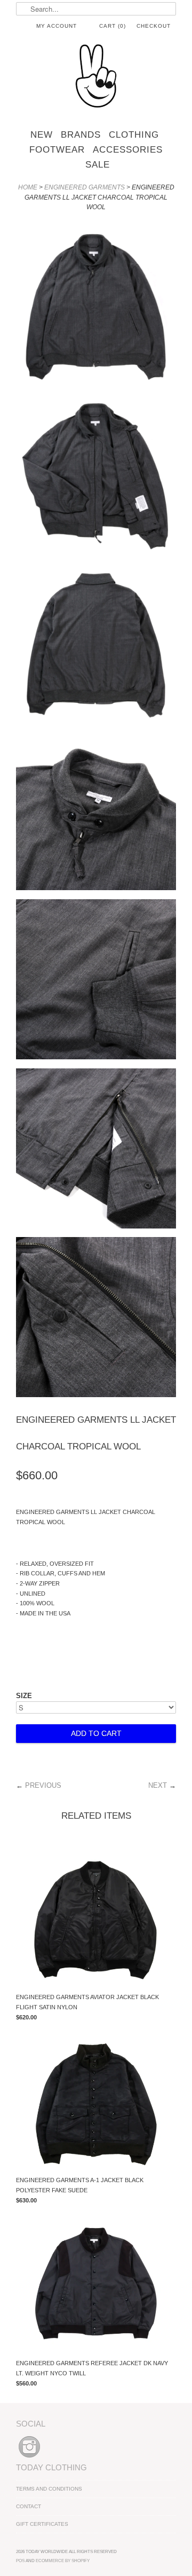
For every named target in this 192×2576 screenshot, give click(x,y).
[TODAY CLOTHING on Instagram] (29, 2458)
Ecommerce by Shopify (63, 2561)
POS (20, 2561)
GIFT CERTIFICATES (42, 2524)
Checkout (154, 26)
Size (24, 1696)
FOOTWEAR (57, 150)
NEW (42, 135)
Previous (43, 1785)
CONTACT (29, 2506)
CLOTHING (134, 135)
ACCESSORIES (128, 150)
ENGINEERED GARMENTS (85, 187)
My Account (57, 26)
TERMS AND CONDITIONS (49, 2489)
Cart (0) (113, 26)
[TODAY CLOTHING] (96, 77)
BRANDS (81, 135)
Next (158, 1785)
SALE (98, 165)
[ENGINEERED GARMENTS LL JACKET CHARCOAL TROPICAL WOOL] (96, 305)
